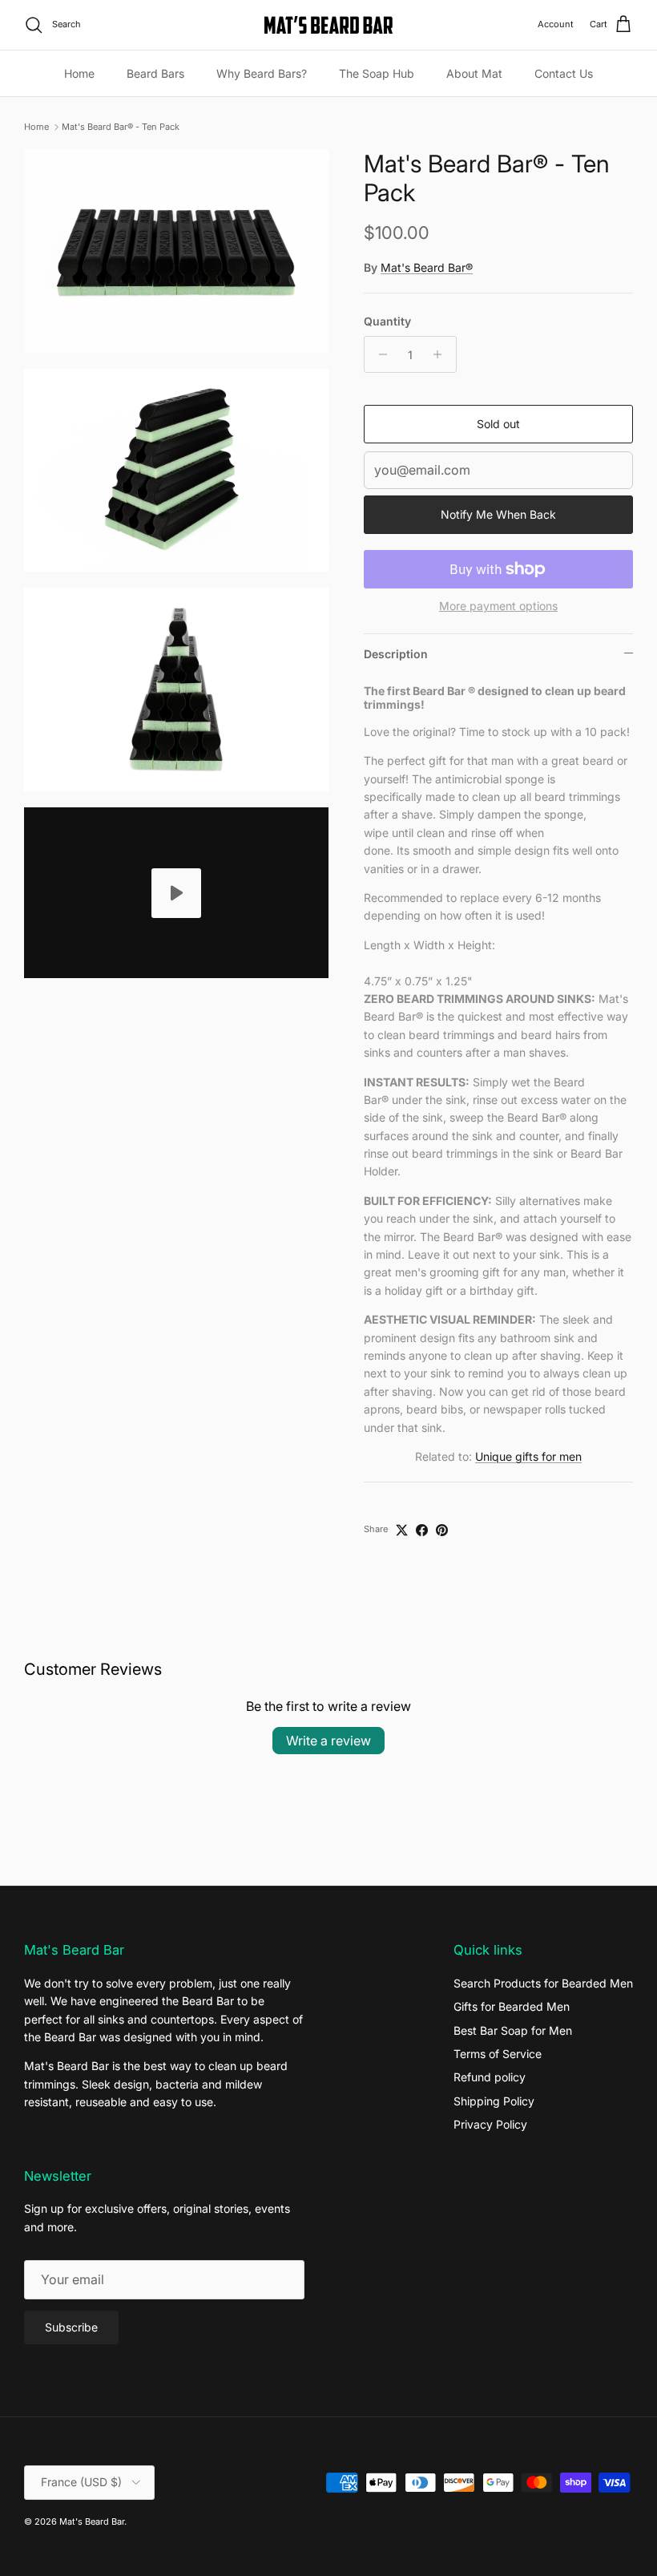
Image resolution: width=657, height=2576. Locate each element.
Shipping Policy (494, 2101)
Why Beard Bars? (262, 73)
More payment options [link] (498, 606)
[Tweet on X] (402, 1530)
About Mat (474, 73)
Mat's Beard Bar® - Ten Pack (121, 127)
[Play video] (176, 893)
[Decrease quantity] (379, 354)
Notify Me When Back (498, 514)
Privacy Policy (490, 2124)
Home (79, 73)
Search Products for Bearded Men (543, 1983)
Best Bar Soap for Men (513, 2030)
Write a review (328, 1741)
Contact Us (564, 73)
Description (396, 654)
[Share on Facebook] (422, 1530)
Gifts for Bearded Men (512, 2006)
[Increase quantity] (442, 354)
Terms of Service (498, 2054)
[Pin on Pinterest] (442, 1530)
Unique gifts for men (528, 1456)
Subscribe (71, 2327)
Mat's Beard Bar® (427, 267)
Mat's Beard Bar (92, 2521)
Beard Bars (155, 73)
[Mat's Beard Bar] (328, 25)
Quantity (387, 321)
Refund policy (490, 2077)
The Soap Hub (377, 73)
